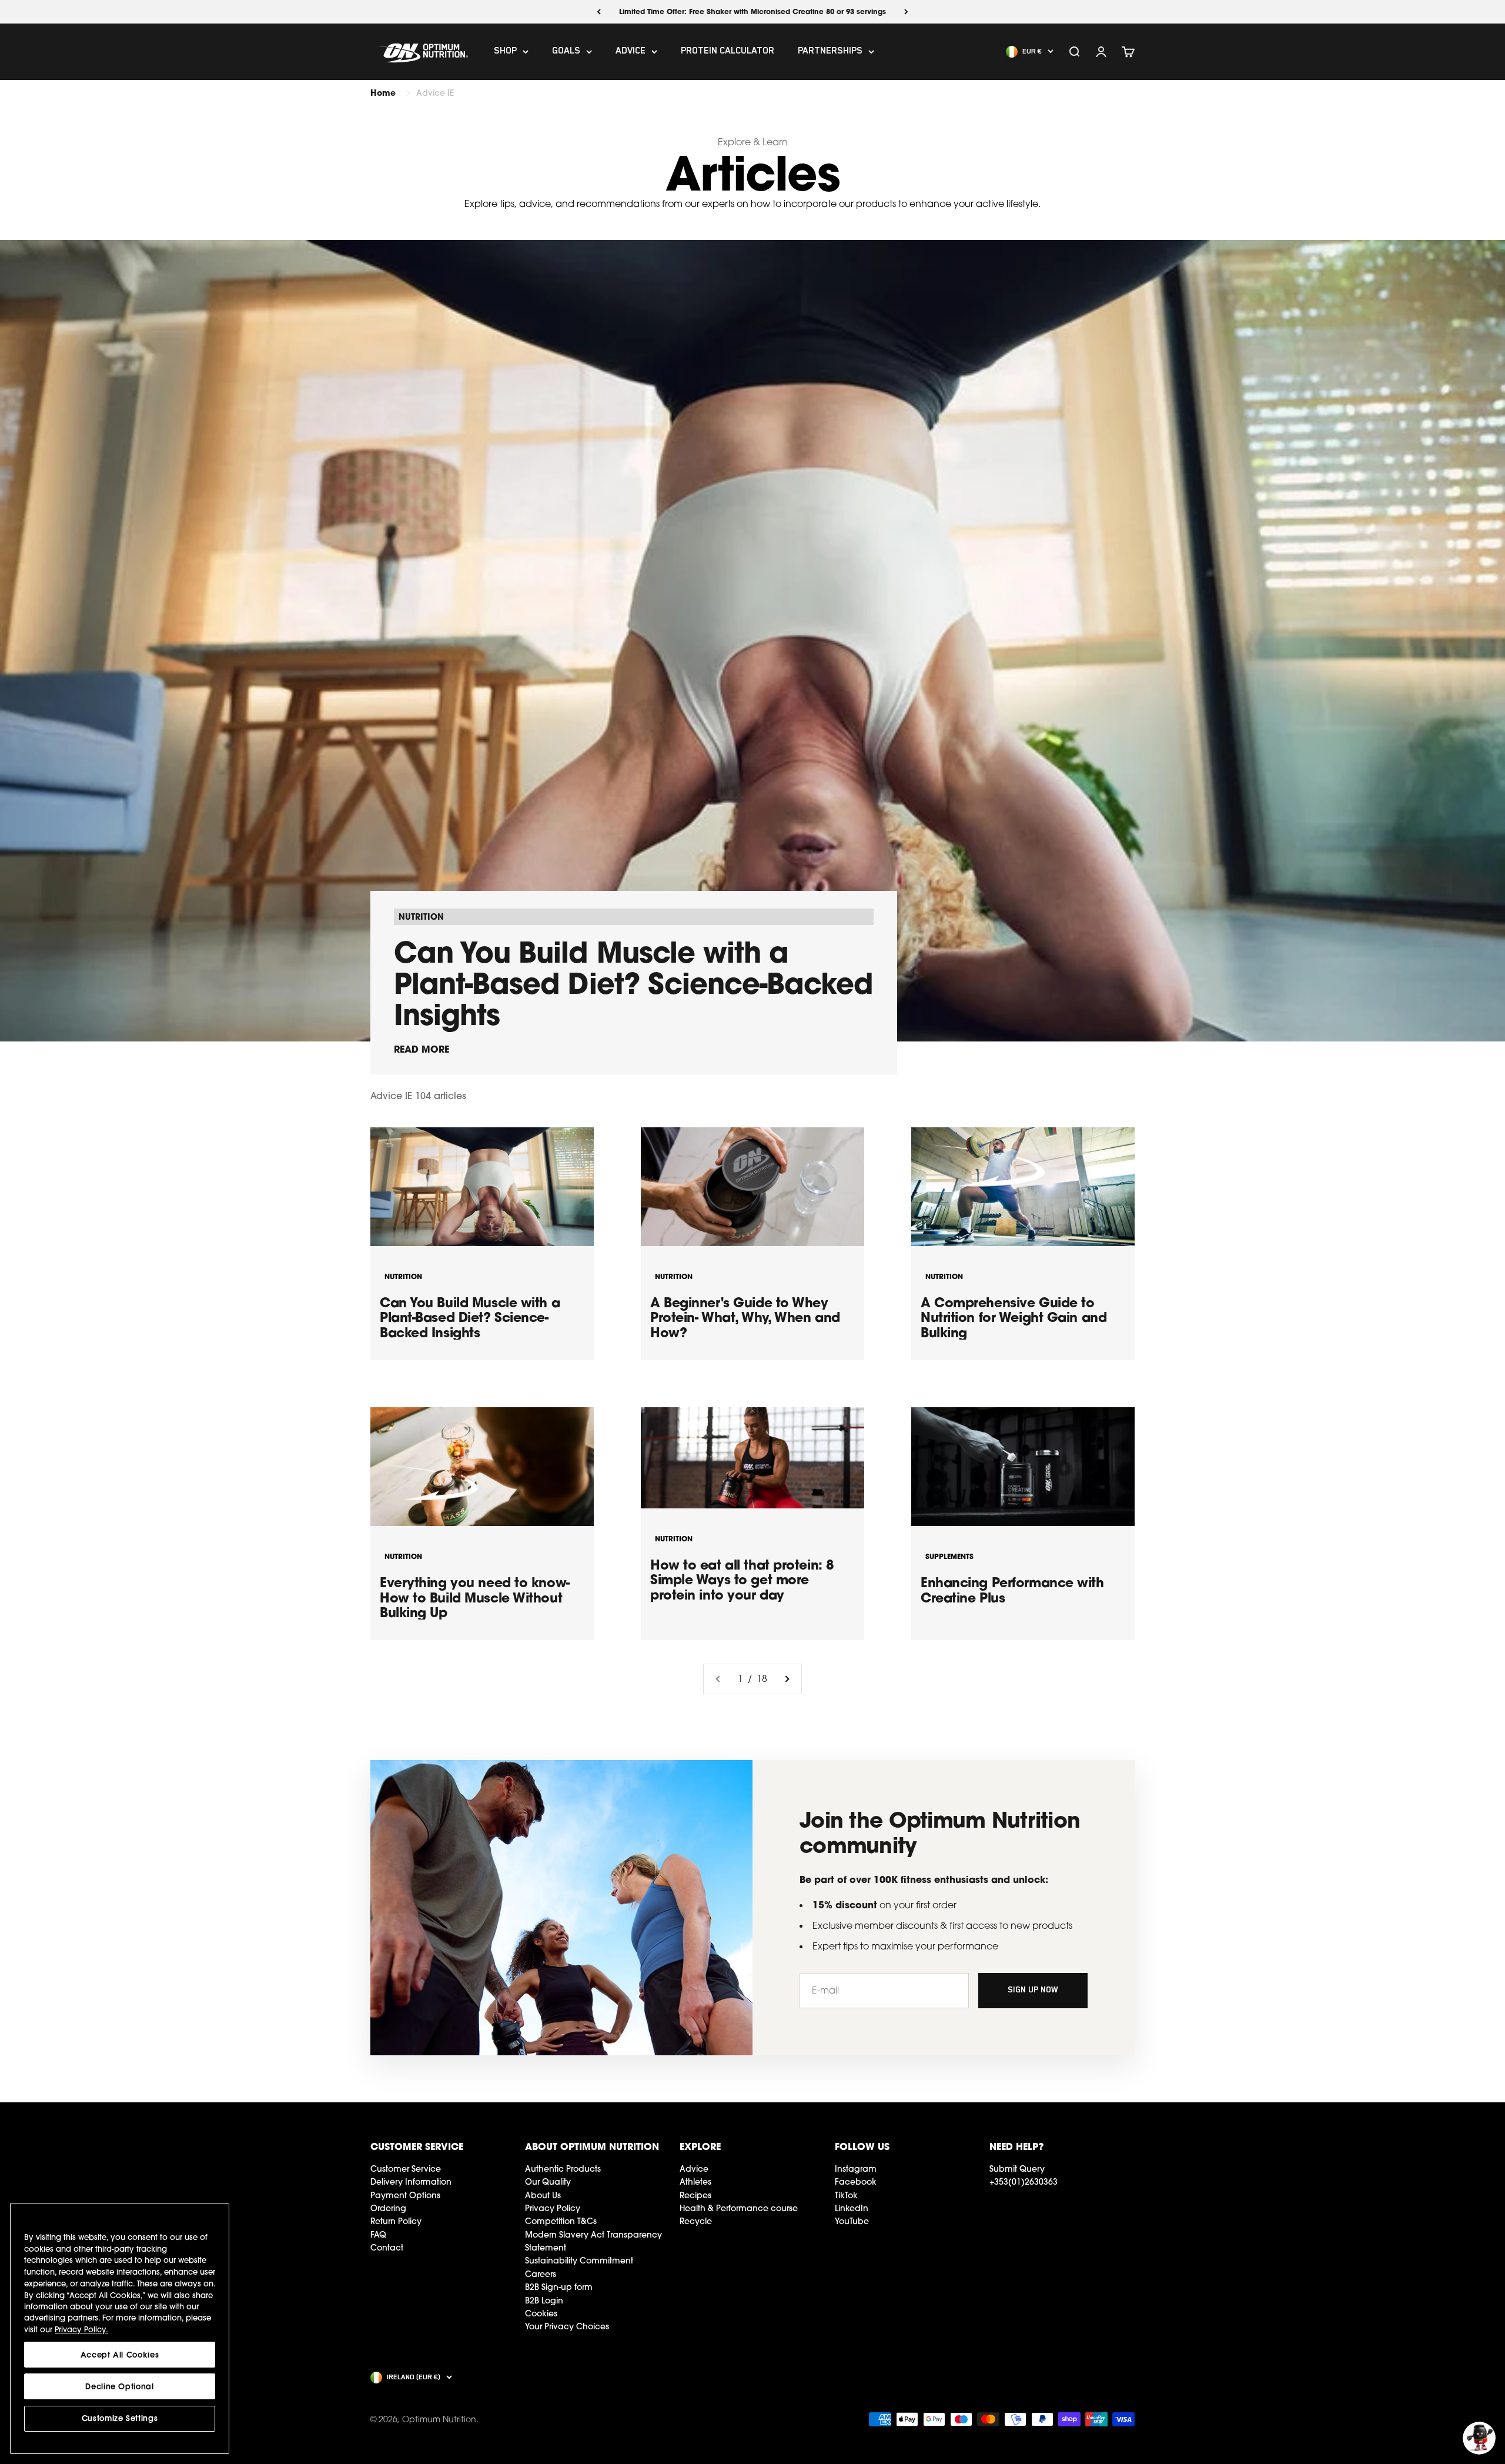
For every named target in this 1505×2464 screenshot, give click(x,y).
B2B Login (544, 2301)
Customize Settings (120, 2418)
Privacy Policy (553, 2208)
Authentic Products (563, 2169)
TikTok (846, 2195)
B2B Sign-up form (559, 2287)
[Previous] (599, 12)
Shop (505, 52)
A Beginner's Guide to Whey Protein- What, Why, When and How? (745, 1317)
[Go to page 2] (787, 1679)
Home (383, 93)
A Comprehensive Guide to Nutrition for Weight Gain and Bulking (1014, 1317)
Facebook (856, 2182)
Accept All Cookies (120, 2355)
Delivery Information (411, 2182)
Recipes (695, 2195)
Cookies (541, 2313)
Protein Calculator (728, 52)
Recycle (696, 2221)
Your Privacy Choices (567, 2326)
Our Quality (548, 2182)
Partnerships (830, 52)
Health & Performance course (739, 2208)
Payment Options (405, 2195)
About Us (543, 2195)
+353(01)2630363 (1024, 2182)
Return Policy (396, 2221)
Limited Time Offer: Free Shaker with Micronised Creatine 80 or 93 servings (752, 11)
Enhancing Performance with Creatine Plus (1012, 1590)
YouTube (852, 2221)
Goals (566, 52)
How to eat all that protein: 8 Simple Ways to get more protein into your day (742, 1580)
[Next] (906, 12)
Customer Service (406, 2169)
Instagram (856, 2169)
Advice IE (435, 93)
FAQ (378, 2235)
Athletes (695, 2182)
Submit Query (1017, 2169)
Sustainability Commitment (579, 2261)
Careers (541, 2274)
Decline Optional (120, 2386)
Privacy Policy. (81, 2329)
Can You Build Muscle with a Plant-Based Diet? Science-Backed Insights (633, 983)
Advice (631, 52)
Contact (387, 2248)
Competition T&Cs (561, 2221)
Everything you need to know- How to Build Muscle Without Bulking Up (475, 1597)
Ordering (388, 2208)
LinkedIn (852, 2208)
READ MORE (422, 1049)
